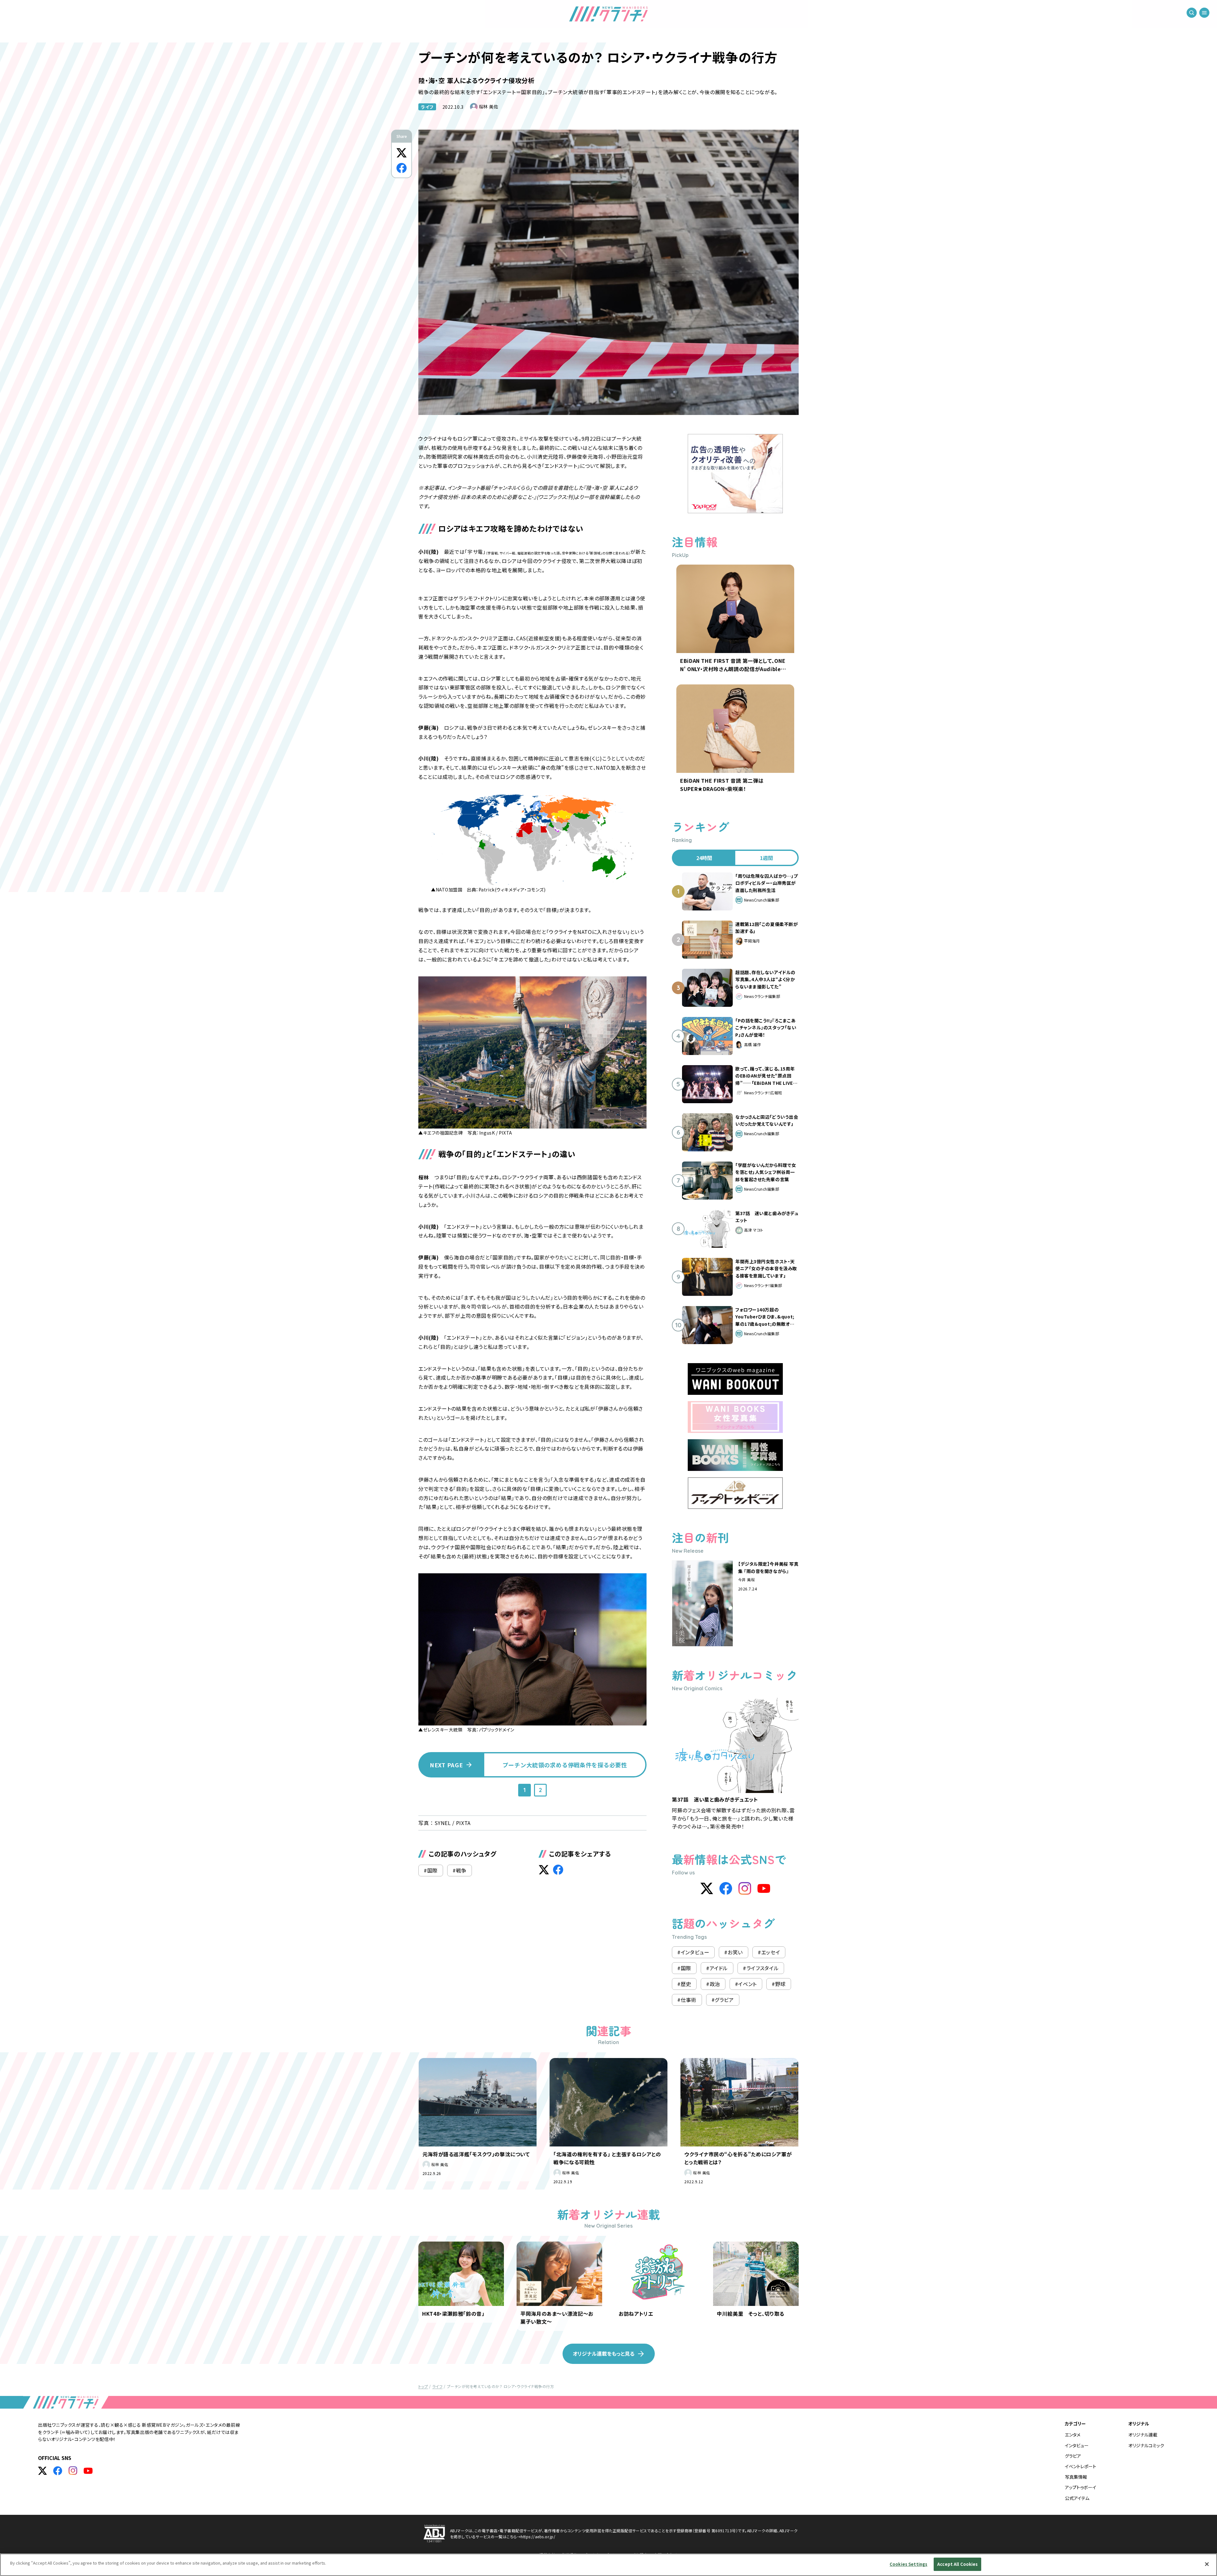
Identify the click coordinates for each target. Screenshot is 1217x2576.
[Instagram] (745, 1888)
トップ (423, 2386)
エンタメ (1073, 2435)
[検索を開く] (1192, 13)
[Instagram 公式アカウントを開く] (73, 2471)
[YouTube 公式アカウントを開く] (88, 2471)
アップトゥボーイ (1081, 2487)
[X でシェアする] (402, 153)
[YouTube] (764, 1888)
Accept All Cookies (957, 2564)
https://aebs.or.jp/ (538, 2537)
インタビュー (1077, 2445)
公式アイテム (1077, 2498)
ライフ (427, 107)
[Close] (1207, 2564)
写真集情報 (1076, 2477)
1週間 (766, 858)
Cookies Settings (908, 2564)
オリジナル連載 (1143, 2435)
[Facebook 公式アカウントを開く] (58, 2471)
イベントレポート (1081, 2466)
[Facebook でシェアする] (402, 168)
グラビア (1073, 2456)
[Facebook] (726, 1888)
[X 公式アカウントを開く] (42, 2471)
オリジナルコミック (1146, 2445)
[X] (707, 1888)
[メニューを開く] (1204, 13)
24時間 (704, 858)
